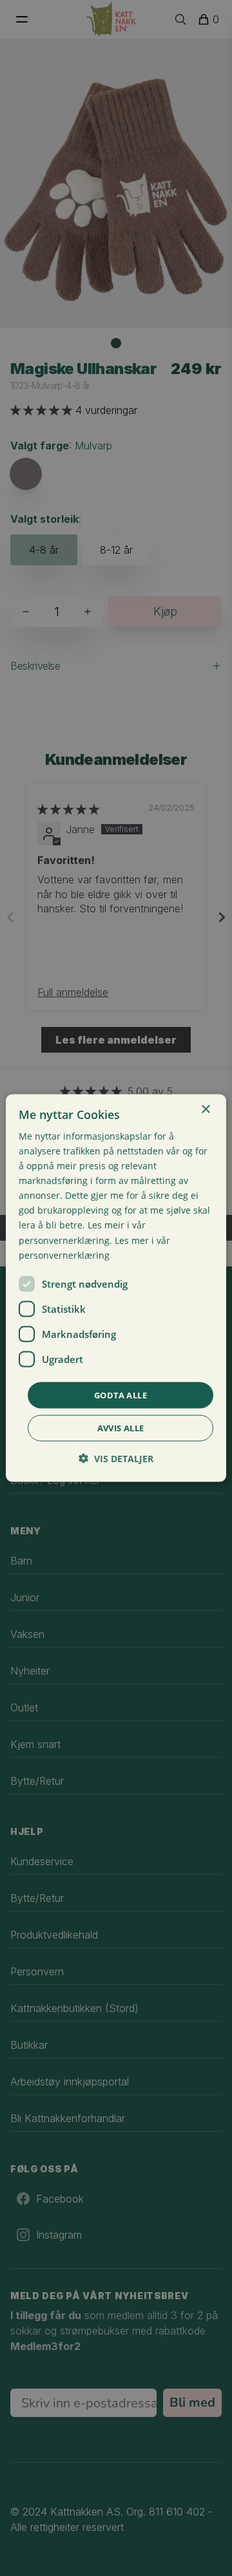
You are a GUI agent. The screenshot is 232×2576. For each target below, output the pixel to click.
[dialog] (116, 1288)
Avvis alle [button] (121, 1428)
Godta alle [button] (121, 1395)
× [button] (205, 1109)
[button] (116, 1459)
